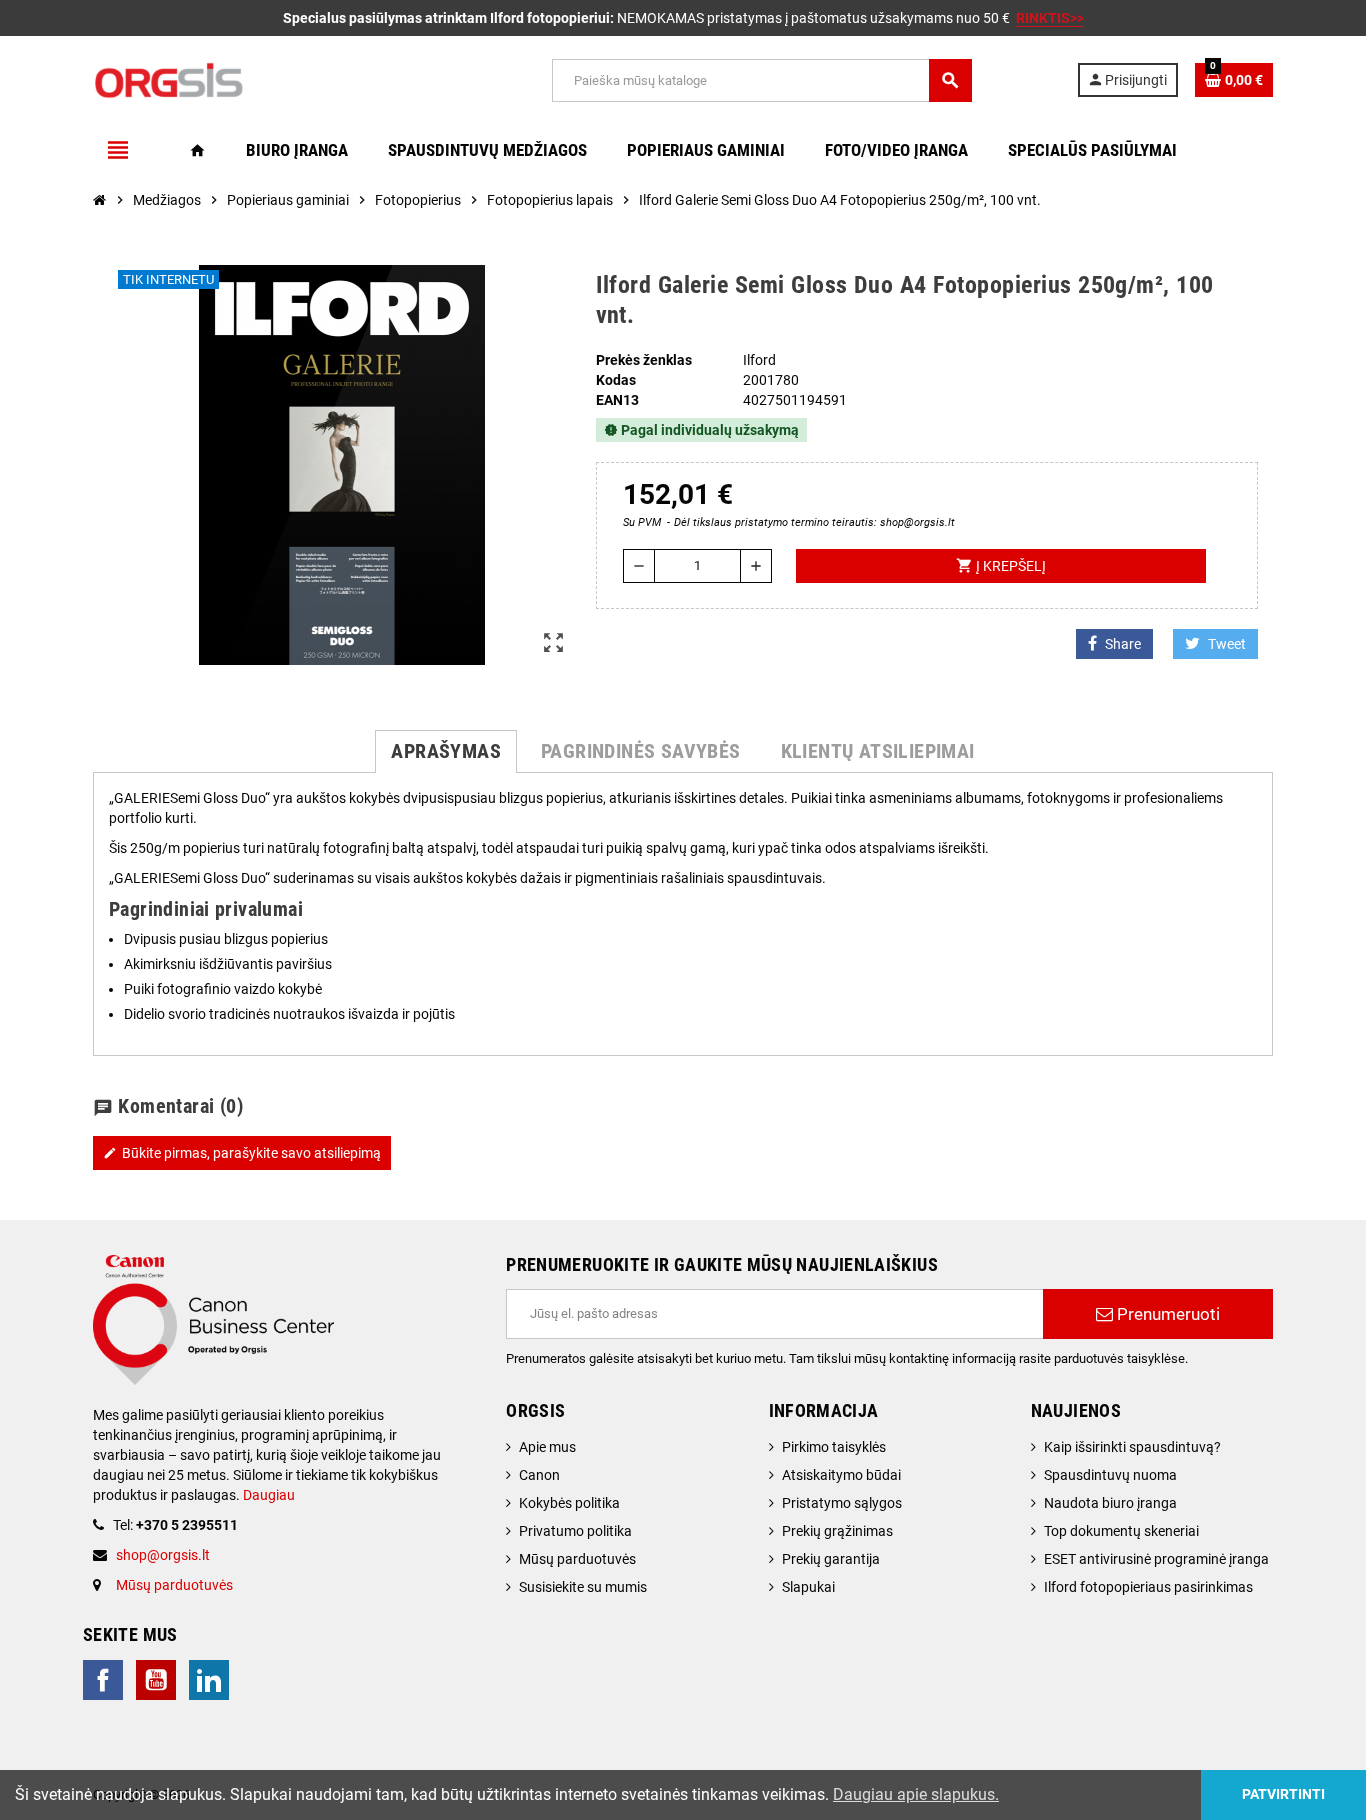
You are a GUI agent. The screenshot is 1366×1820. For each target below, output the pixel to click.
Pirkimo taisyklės (834, 1447)
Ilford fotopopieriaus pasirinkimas (1148, 1587)
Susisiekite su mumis (583, 1587)
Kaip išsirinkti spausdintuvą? (1132, 1447)
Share (1123, 644)
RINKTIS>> (1050, 18)
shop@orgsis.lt (163, 1555)
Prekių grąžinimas (837, 1531)
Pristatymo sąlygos (842, 1503)
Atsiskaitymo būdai (841, 1475)
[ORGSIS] (270, 79)
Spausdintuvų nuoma (1110, 1475)
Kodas (616, 380)
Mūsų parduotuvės (174, 1585)
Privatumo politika (575, 1531)
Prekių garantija (831, 1559)
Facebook (103, 1680)
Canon (539, 1475)
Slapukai (808, 1587)
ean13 (617, 400)
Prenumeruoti (1166, 1314)
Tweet (1227, 644)
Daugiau (267, 1495)
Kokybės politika (569, 1503)
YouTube (156, 1680)
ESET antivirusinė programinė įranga (1156, 1559)
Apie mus (547, 1447)
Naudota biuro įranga (1110, 1503)
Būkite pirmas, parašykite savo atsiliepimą (242, 1153)
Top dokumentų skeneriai (1121, 1531)
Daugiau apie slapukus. (916, 1794)
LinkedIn (209, 1680)
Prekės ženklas (644, 360)
